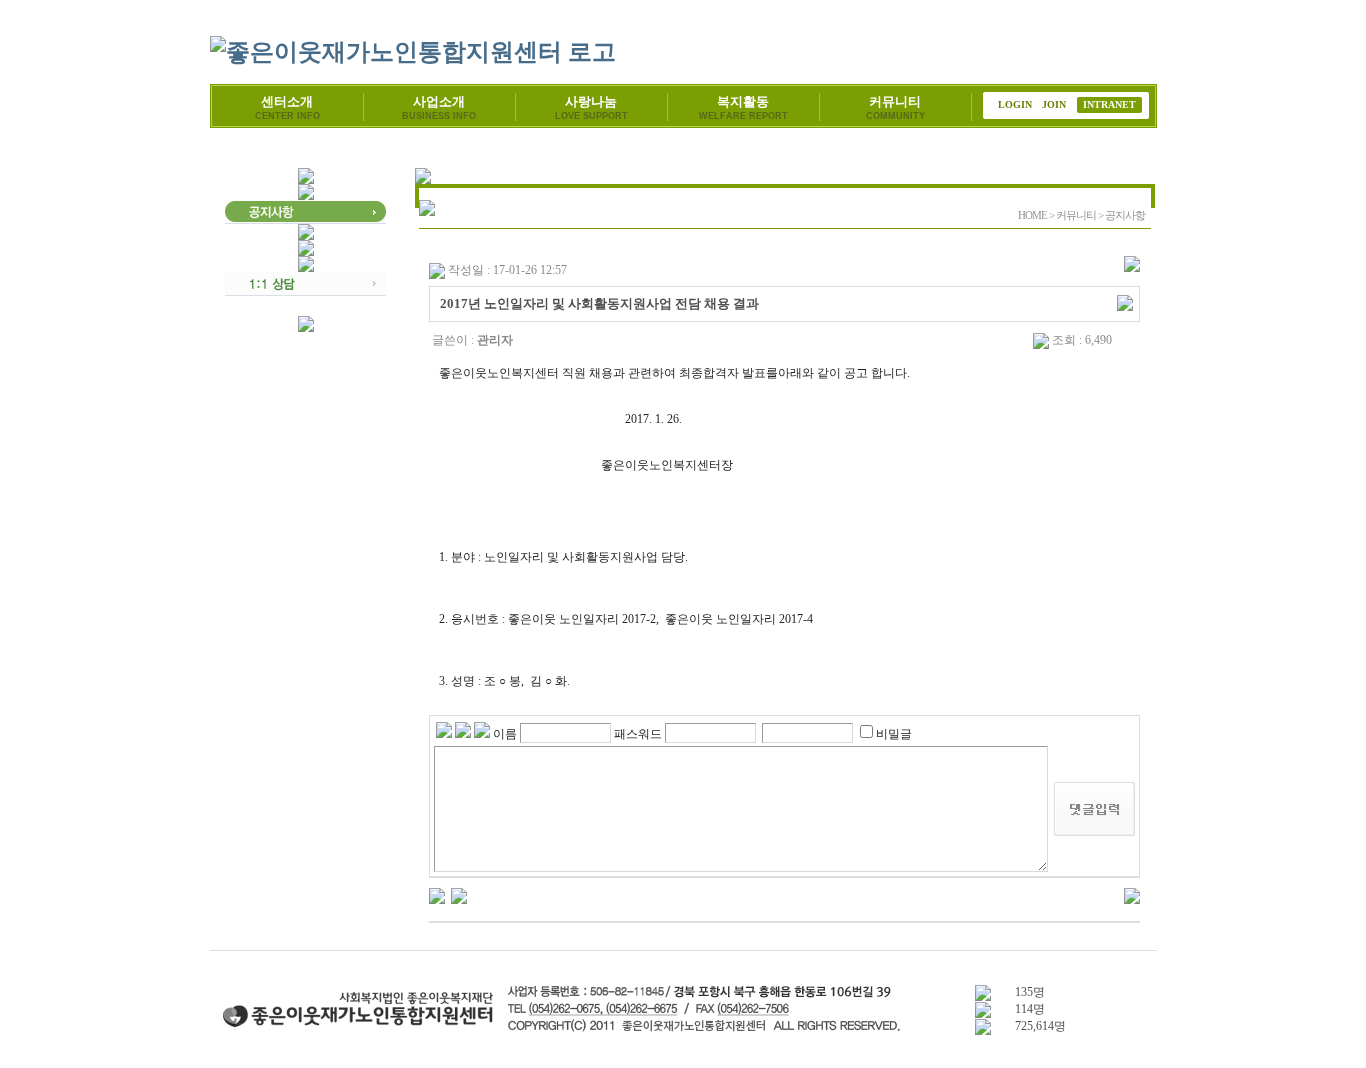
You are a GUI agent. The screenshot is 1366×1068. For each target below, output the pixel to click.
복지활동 (743, 107)
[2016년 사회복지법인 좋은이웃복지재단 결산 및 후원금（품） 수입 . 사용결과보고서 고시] (437, 895)
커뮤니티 (895, 107)
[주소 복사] (1125, 302)
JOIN (1054, 104)
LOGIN (1015, 104)
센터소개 (287, 107)
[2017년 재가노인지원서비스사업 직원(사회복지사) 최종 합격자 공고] (459, 895)
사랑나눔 (591, 107)
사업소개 (439, 107)
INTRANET (1109, 104)
